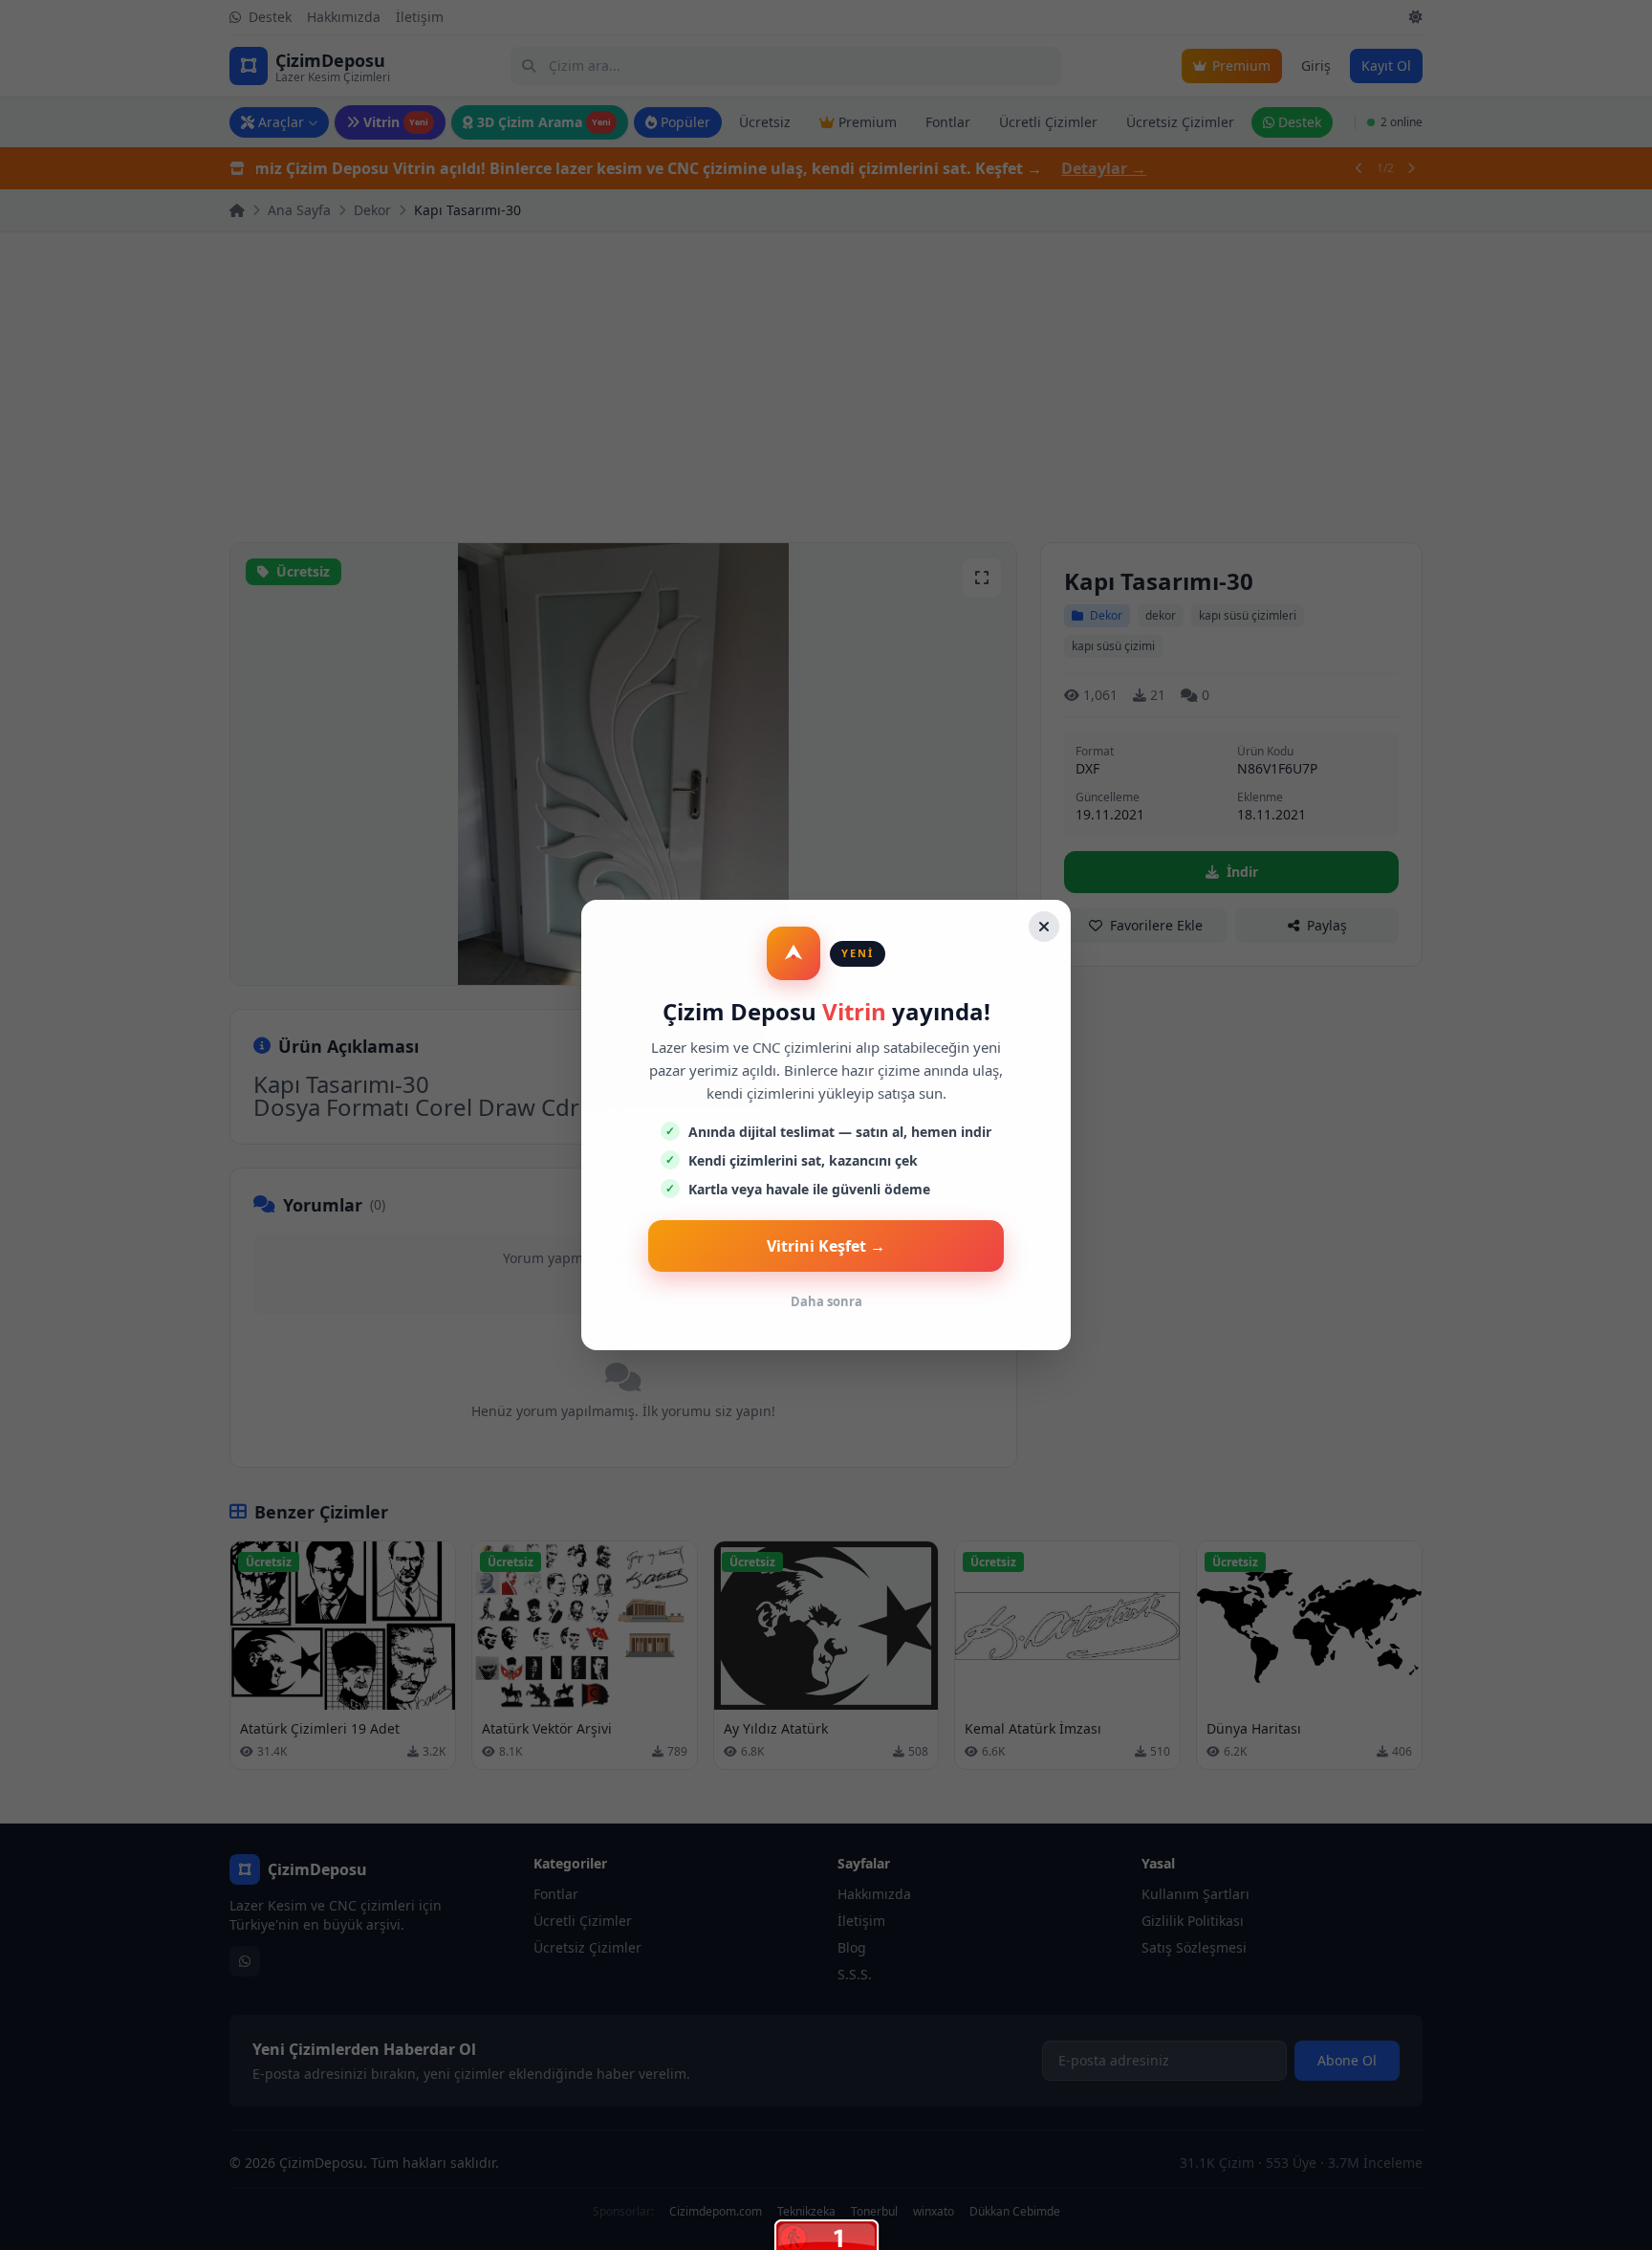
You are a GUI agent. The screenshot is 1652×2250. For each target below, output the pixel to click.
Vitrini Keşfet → (826, 1246)
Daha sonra (826, 1301)
